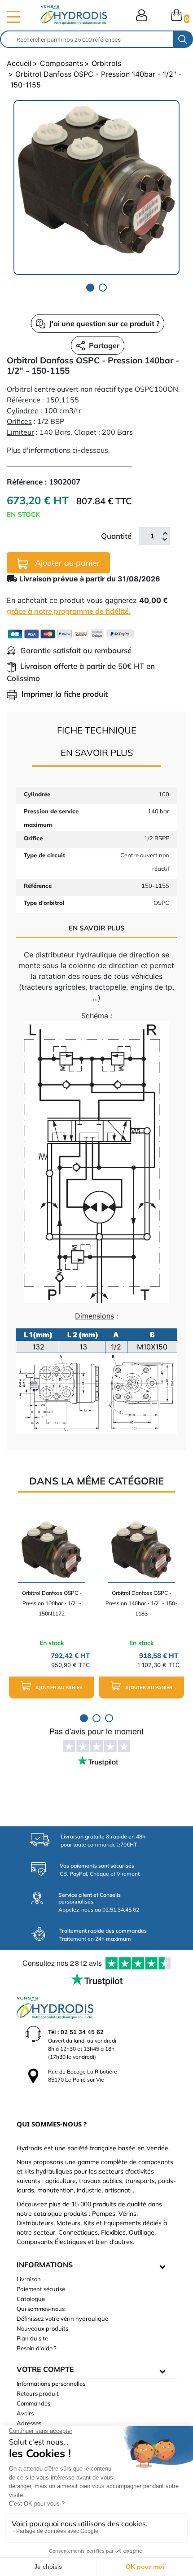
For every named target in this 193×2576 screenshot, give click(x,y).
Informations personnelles (51, 2384)
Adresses (29, 2423)
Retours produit (38, 2393)
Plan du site (32, 2338)
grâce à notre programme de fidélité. (69, 611)
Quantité (116, 536)
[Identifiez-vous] (142, 15)
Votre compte (45, 2369)
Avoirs (25, 2413)
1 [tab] (90, 288)
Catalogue (31, 2299)
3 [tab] (109, 1718)
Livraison (29, 2279)
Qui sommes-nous (41, 2309)
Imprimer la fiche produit (65, 694)
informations (45, 2265)
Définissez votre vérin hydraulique (62, 2318)
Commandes (33, 2403)
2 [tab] (103, 288)
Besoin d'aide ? (37, 2348)
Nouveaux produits (42, 2328)
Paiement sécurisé (41, 2289)
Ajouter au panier (66, 563)
